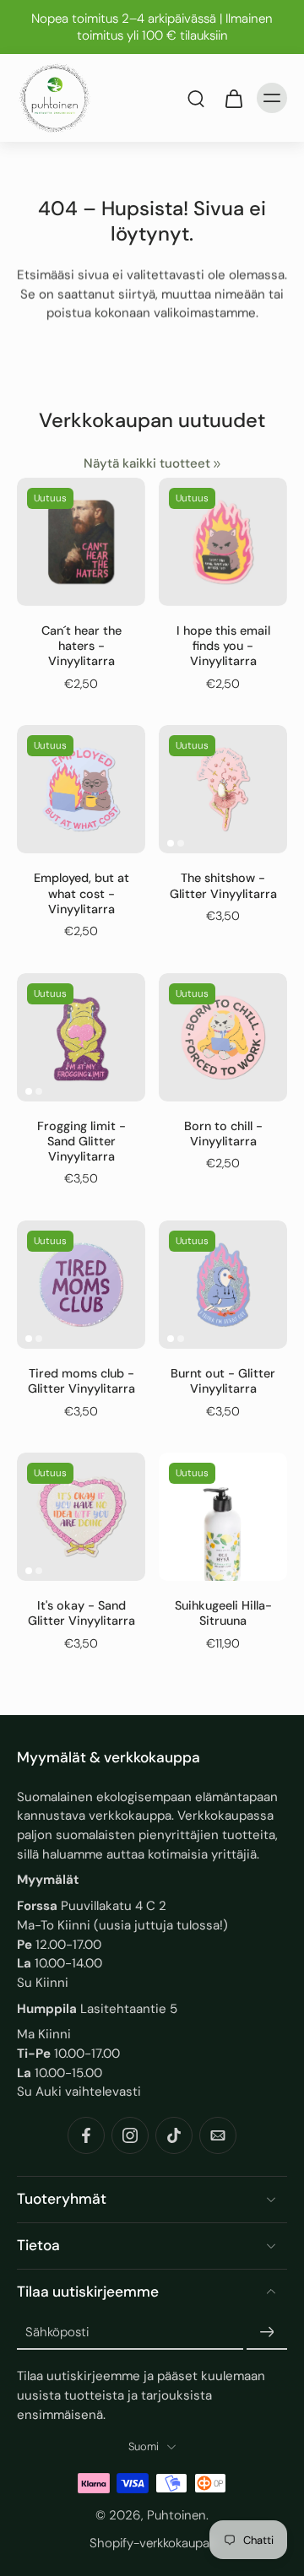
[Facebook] (86, 2135)
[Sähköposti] (218, 2135)
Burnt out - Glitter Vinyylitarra (223, 1381)
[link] (217, 464)
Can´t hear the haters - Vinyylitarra (81, 646)
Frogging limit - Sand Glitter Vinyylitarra (81, 1142)
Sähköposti (57, 2332)
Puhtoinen (176, 2515)
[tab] (171, 843)
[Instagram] (130, 2135)
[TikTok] (174, 2135)
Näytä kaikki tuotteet (147, 463)
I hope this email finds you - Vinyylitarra (223, 646)
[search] (196, 98)
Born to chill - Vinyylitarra (223, 1134)
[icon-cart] (233, 98)
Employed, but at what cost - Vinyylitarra (81, 893)
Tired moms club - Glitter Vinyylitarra (81, 1381)
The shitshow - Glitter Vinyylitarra (223, 885)
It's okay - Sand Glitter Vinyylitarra (81, 1613)
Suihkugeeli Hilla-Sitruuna (223, 1613)
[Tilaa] (267, 2333)
